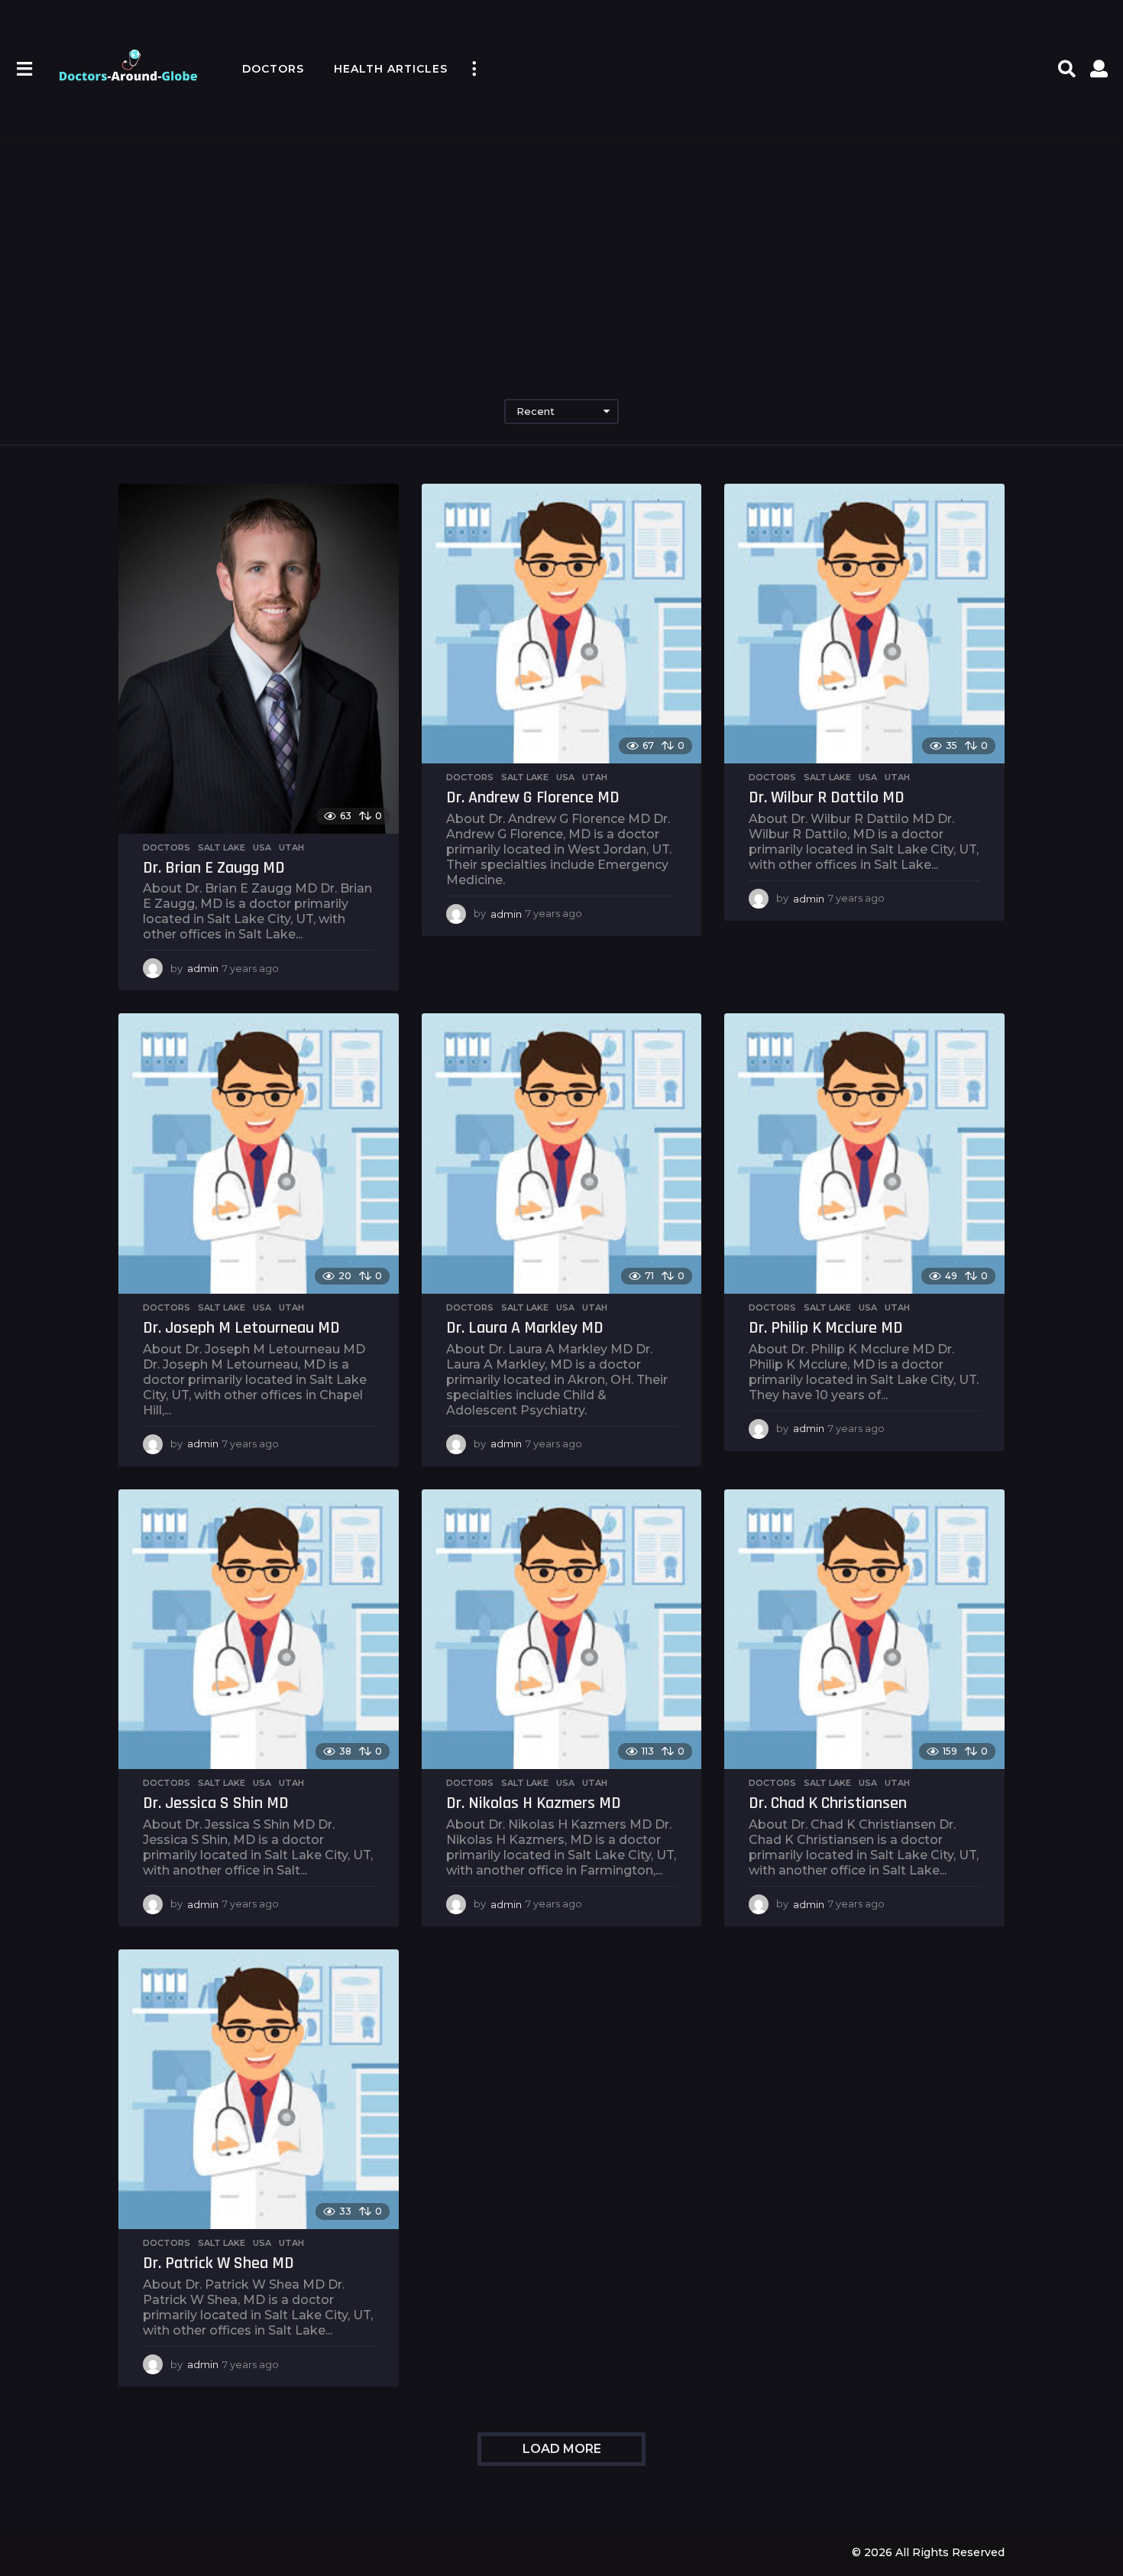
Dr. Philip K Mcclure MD (826, 1328)
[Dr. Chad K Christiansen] (864, 1630)
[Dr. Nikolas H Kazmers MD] (562, 1630)
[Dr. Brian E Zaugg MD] (259, 659)
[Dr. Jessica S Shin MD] (259, 1630)
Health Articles (391, 69)
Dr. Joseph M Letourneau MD (241, 1328)
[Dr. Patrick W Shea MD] (259, 2090)
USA (262, 847)
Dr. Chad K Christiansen (828, 1803)
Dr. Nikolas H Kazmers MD (534, 1803)
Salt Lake (222, 847)
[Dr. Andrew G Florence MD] (562, 624)
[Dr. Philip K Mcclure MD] (864, 1154)
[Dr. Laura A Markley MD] (562, 1154)
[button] (24, 69)
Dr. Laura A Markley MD (525, 1328)
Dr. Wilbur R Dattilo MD (827, 798)
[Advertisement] (561, 252)
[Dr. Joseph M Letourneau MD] (259, 1154)
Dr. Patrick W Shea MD (218, 2263)
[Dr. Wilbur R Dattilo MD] (864, 624)
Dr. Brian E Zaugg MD (214, 868)
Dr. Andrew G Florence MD (533, 798)
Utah (291, 847)
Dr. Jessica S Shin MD (216, 1803)
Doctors (273, 69)
